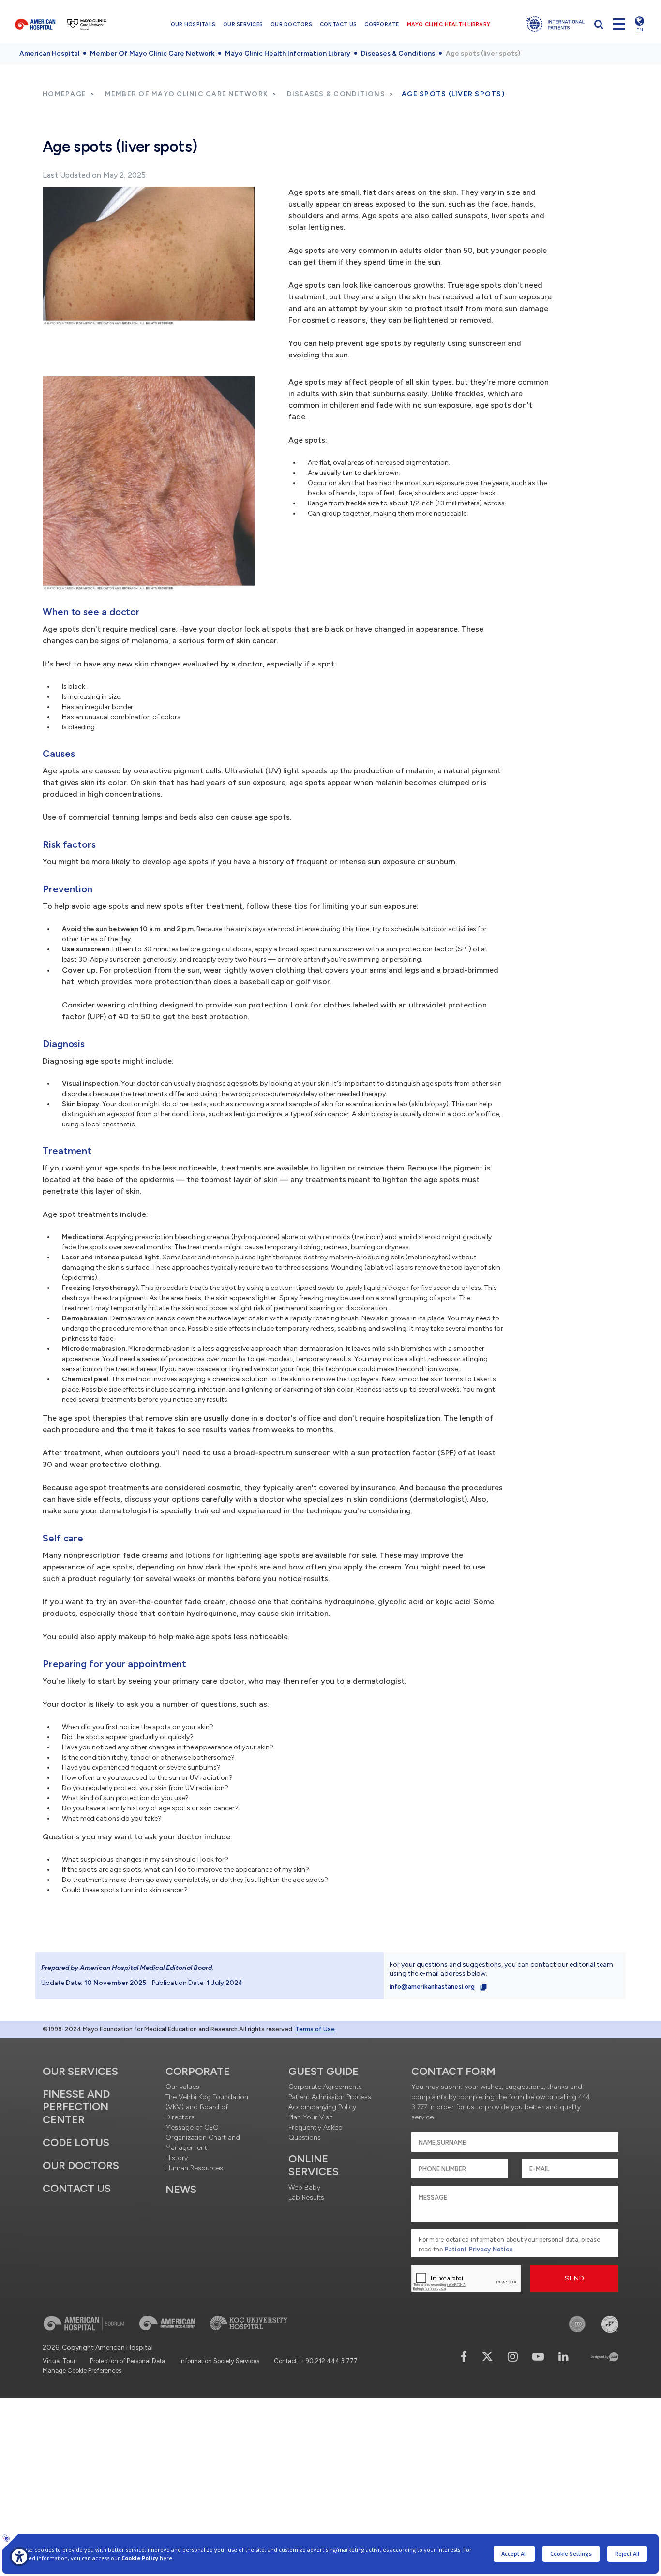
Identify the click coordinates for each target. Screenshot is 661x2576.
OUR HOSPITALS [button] (193, 24)
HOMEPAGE (64, 94)
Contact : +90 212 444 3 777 (316, 2361)
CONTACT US (338, 24)
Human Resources (194, 2168)
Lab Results (306, 2198)
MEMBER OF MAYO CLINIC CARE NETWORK (187, 94)
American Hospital (49, 53)
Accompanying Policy (322, 2107)
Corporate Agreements (325, 2087)
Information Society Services (219, 2361)
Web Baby (304, 2187)
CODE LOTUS (76, 2142)
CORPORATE (382, 24)
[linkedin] (563, 2357)
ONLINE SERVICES (314, 2165)
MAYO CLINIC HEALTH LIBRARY (449, 24)
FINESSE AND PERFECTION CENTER (76, 2107)
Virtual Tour (59, 2361)
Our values (182, 2087)
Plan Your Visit (311, 2117)
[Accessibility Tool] (19, 2557)
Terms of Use (315, 2029)
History (177, 2158)
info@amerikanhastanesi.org (433, 1987)
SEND (575, 2278)
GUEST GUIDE (323, 2071)
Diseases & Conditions (398, 53)
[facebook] (464, 2357)
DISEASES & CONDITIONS (336, 94)
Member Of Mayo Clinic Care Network (152, 53)
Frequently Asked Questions (315, 2132)
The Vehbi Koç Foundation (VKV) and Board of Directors (207, 2107)
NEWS (181, 2189)
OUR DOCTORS (291, 24)
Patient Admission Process (330, 2097)
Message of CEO (192, 2127)
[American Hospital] (35, 24)
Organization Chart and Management (203, 2143)
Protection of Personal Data (128, 2361)
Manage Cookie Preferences (82, 2371)
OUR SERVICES (243, 24)
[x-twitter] (487, 2357)
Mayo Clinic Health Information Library (288, 53)
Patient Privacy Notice (479, 2249)
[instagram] (513, 2357)
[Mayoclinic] (87, 24)
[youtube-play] (538, 2357)
